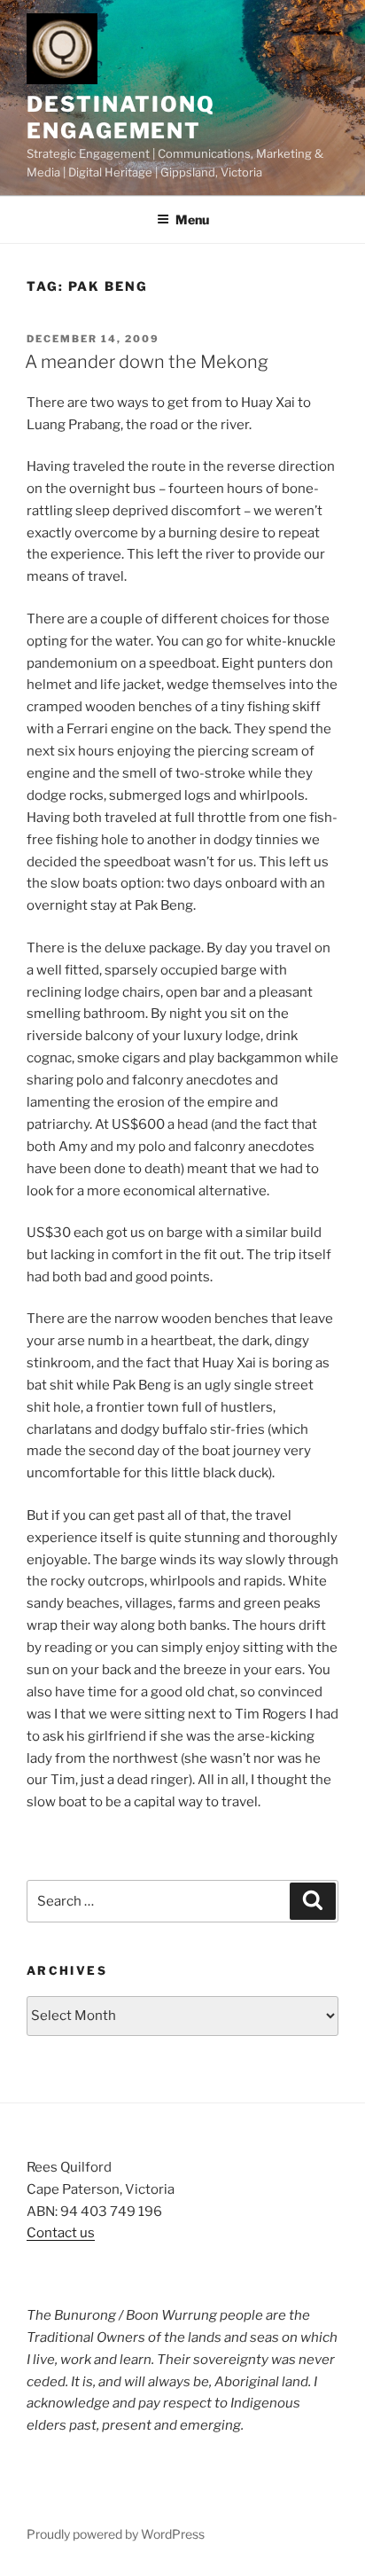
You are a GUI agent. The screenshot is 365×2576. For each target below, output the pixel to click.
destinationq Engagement (121, 117)
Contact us (61, 2233)
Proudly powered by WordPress (116, 2534)
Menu (192, 219)
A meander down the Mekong (147, 362)
